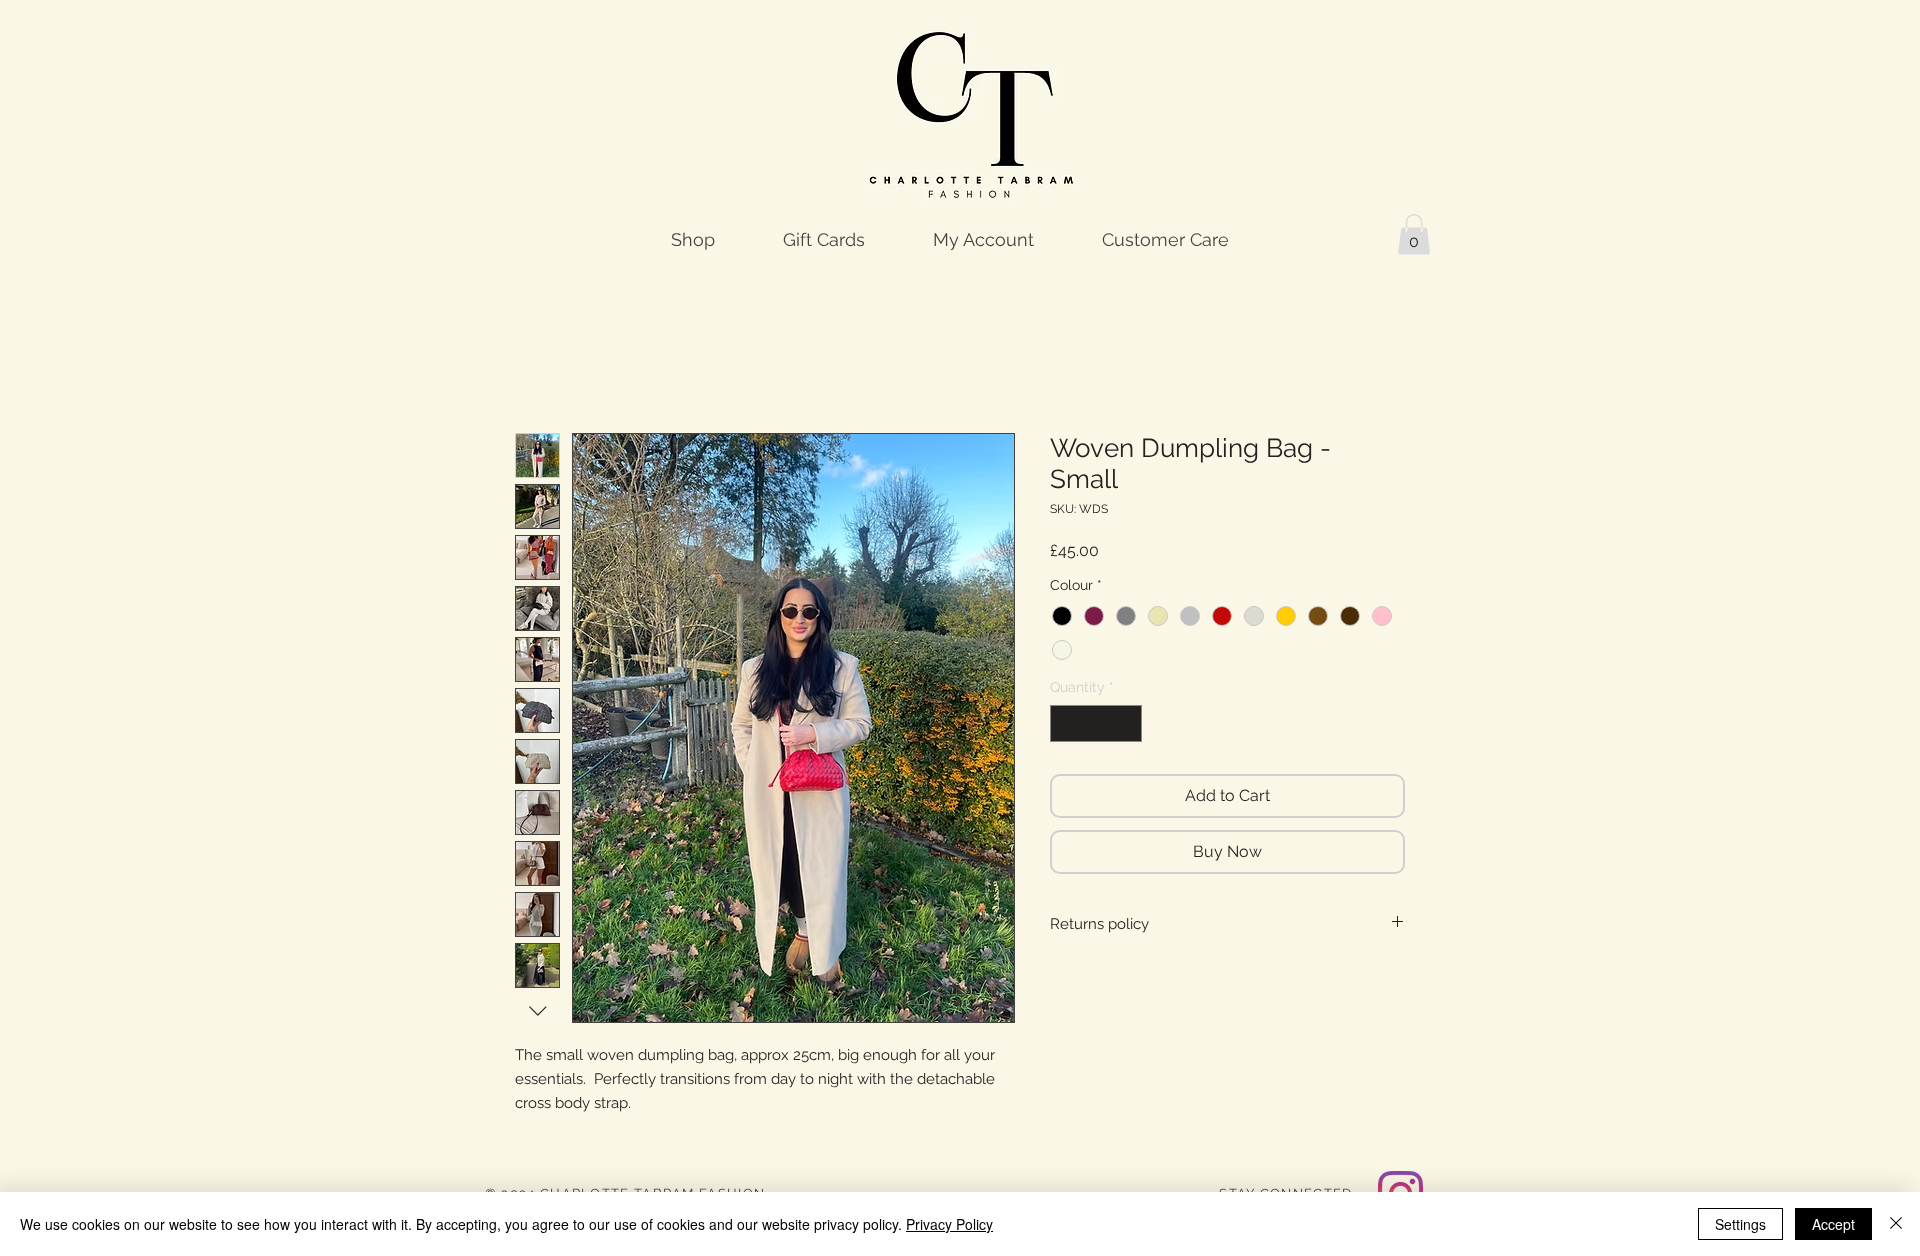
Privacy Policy (949, 1224)
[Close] (1896, 1224)
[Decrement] (1065, 723)
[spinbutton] (1096, 723)
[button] (1414, 234)
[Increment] (1126, 723)
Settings (1740, 1224)
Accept (1833, 1224)
